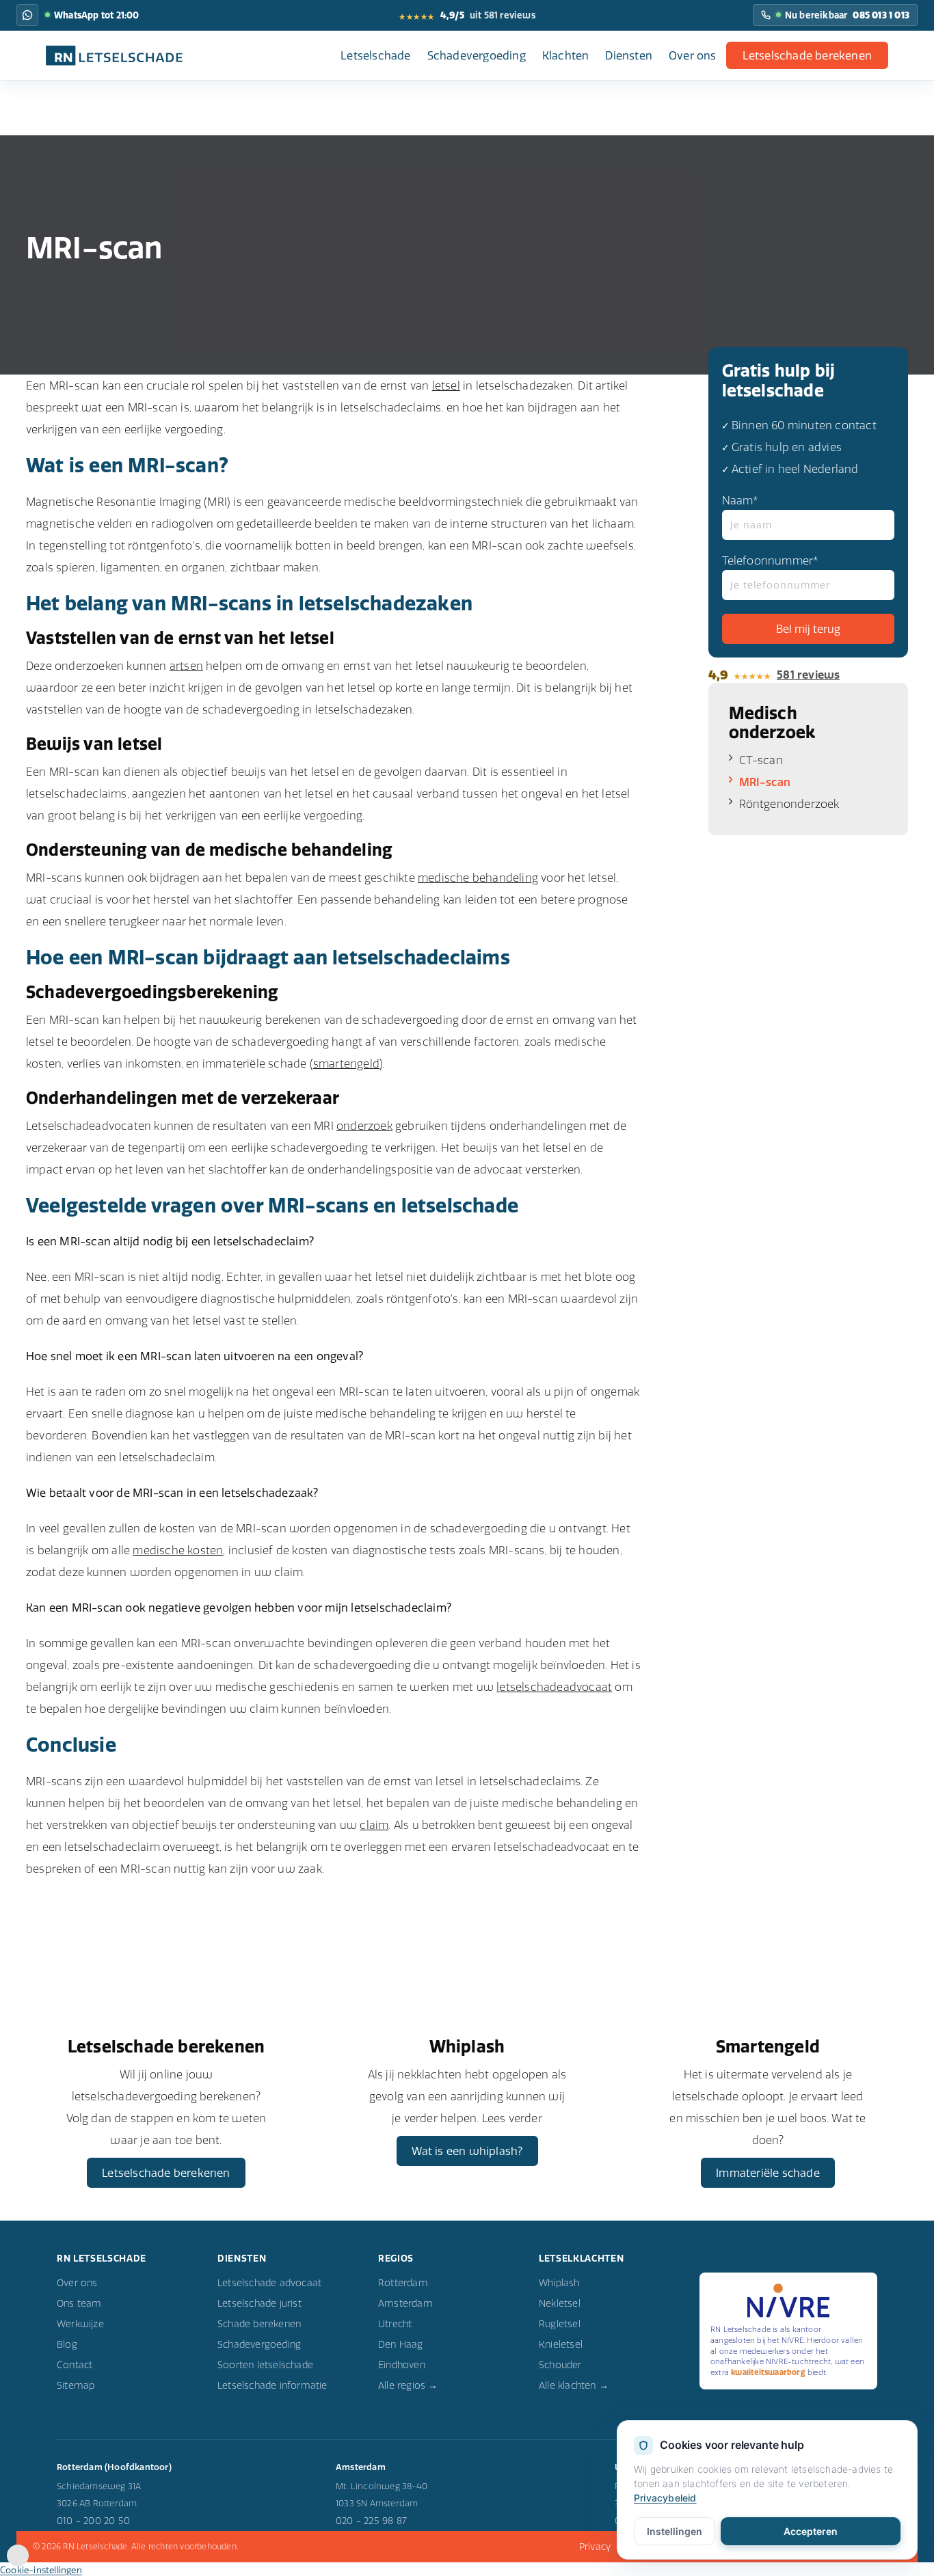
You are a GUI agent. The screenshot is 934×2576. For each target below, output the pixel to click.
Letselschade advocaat (269, 2283)
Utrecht (395, 2324)
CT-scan (761, 760)
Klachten (566, 55)
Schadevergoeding (477, 55)
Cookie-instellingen (41, 2570)
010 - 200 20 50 (93, 2521)
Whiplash (559, 2283)
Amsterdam (405, 2303)
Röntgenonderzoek (789, 804)
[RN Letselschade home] (114, 55)
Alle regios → (408, 2385)
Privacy (595, 2547)
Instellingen (675, 2531)
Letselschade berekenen (807, 55)
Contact (75, 2365)
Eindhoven (402, 2365)
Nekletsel (560, 2303)
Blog (67, 2344)
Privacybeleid (665, 2498)
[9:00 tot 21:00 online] (18, 2562)
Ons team (79, 2303)
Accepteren (811, 2531)
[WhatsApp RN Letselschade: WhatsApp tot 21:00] (27, 15)
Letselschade (375, 55)
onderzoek (364, 1126)
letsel (446, 385)
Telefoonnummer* (771, 560)
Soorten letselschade (265, 2365)
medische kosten (178, 1550)
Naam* (740, 500)
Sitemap (76, 2385)
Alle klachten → (574, 2385)
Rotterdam (403, 2283)
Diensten (629, 55)
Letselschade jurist (259, 2303)
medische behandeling (478, 878)
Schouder (560, 2365)
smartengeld (346, 1063)
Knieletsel (561, 2344)
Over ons (693, 55)
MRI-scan (765, 782)
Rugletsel (560, 2324)
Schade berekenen (259, 2324)
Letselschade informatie (272, 2385)
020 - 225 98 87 (371, 2521)
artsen (186, 666)
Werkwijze (80, 2324)
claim (374, 1825)
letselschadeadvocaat (554, 1687)
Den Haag (401, 2344)
